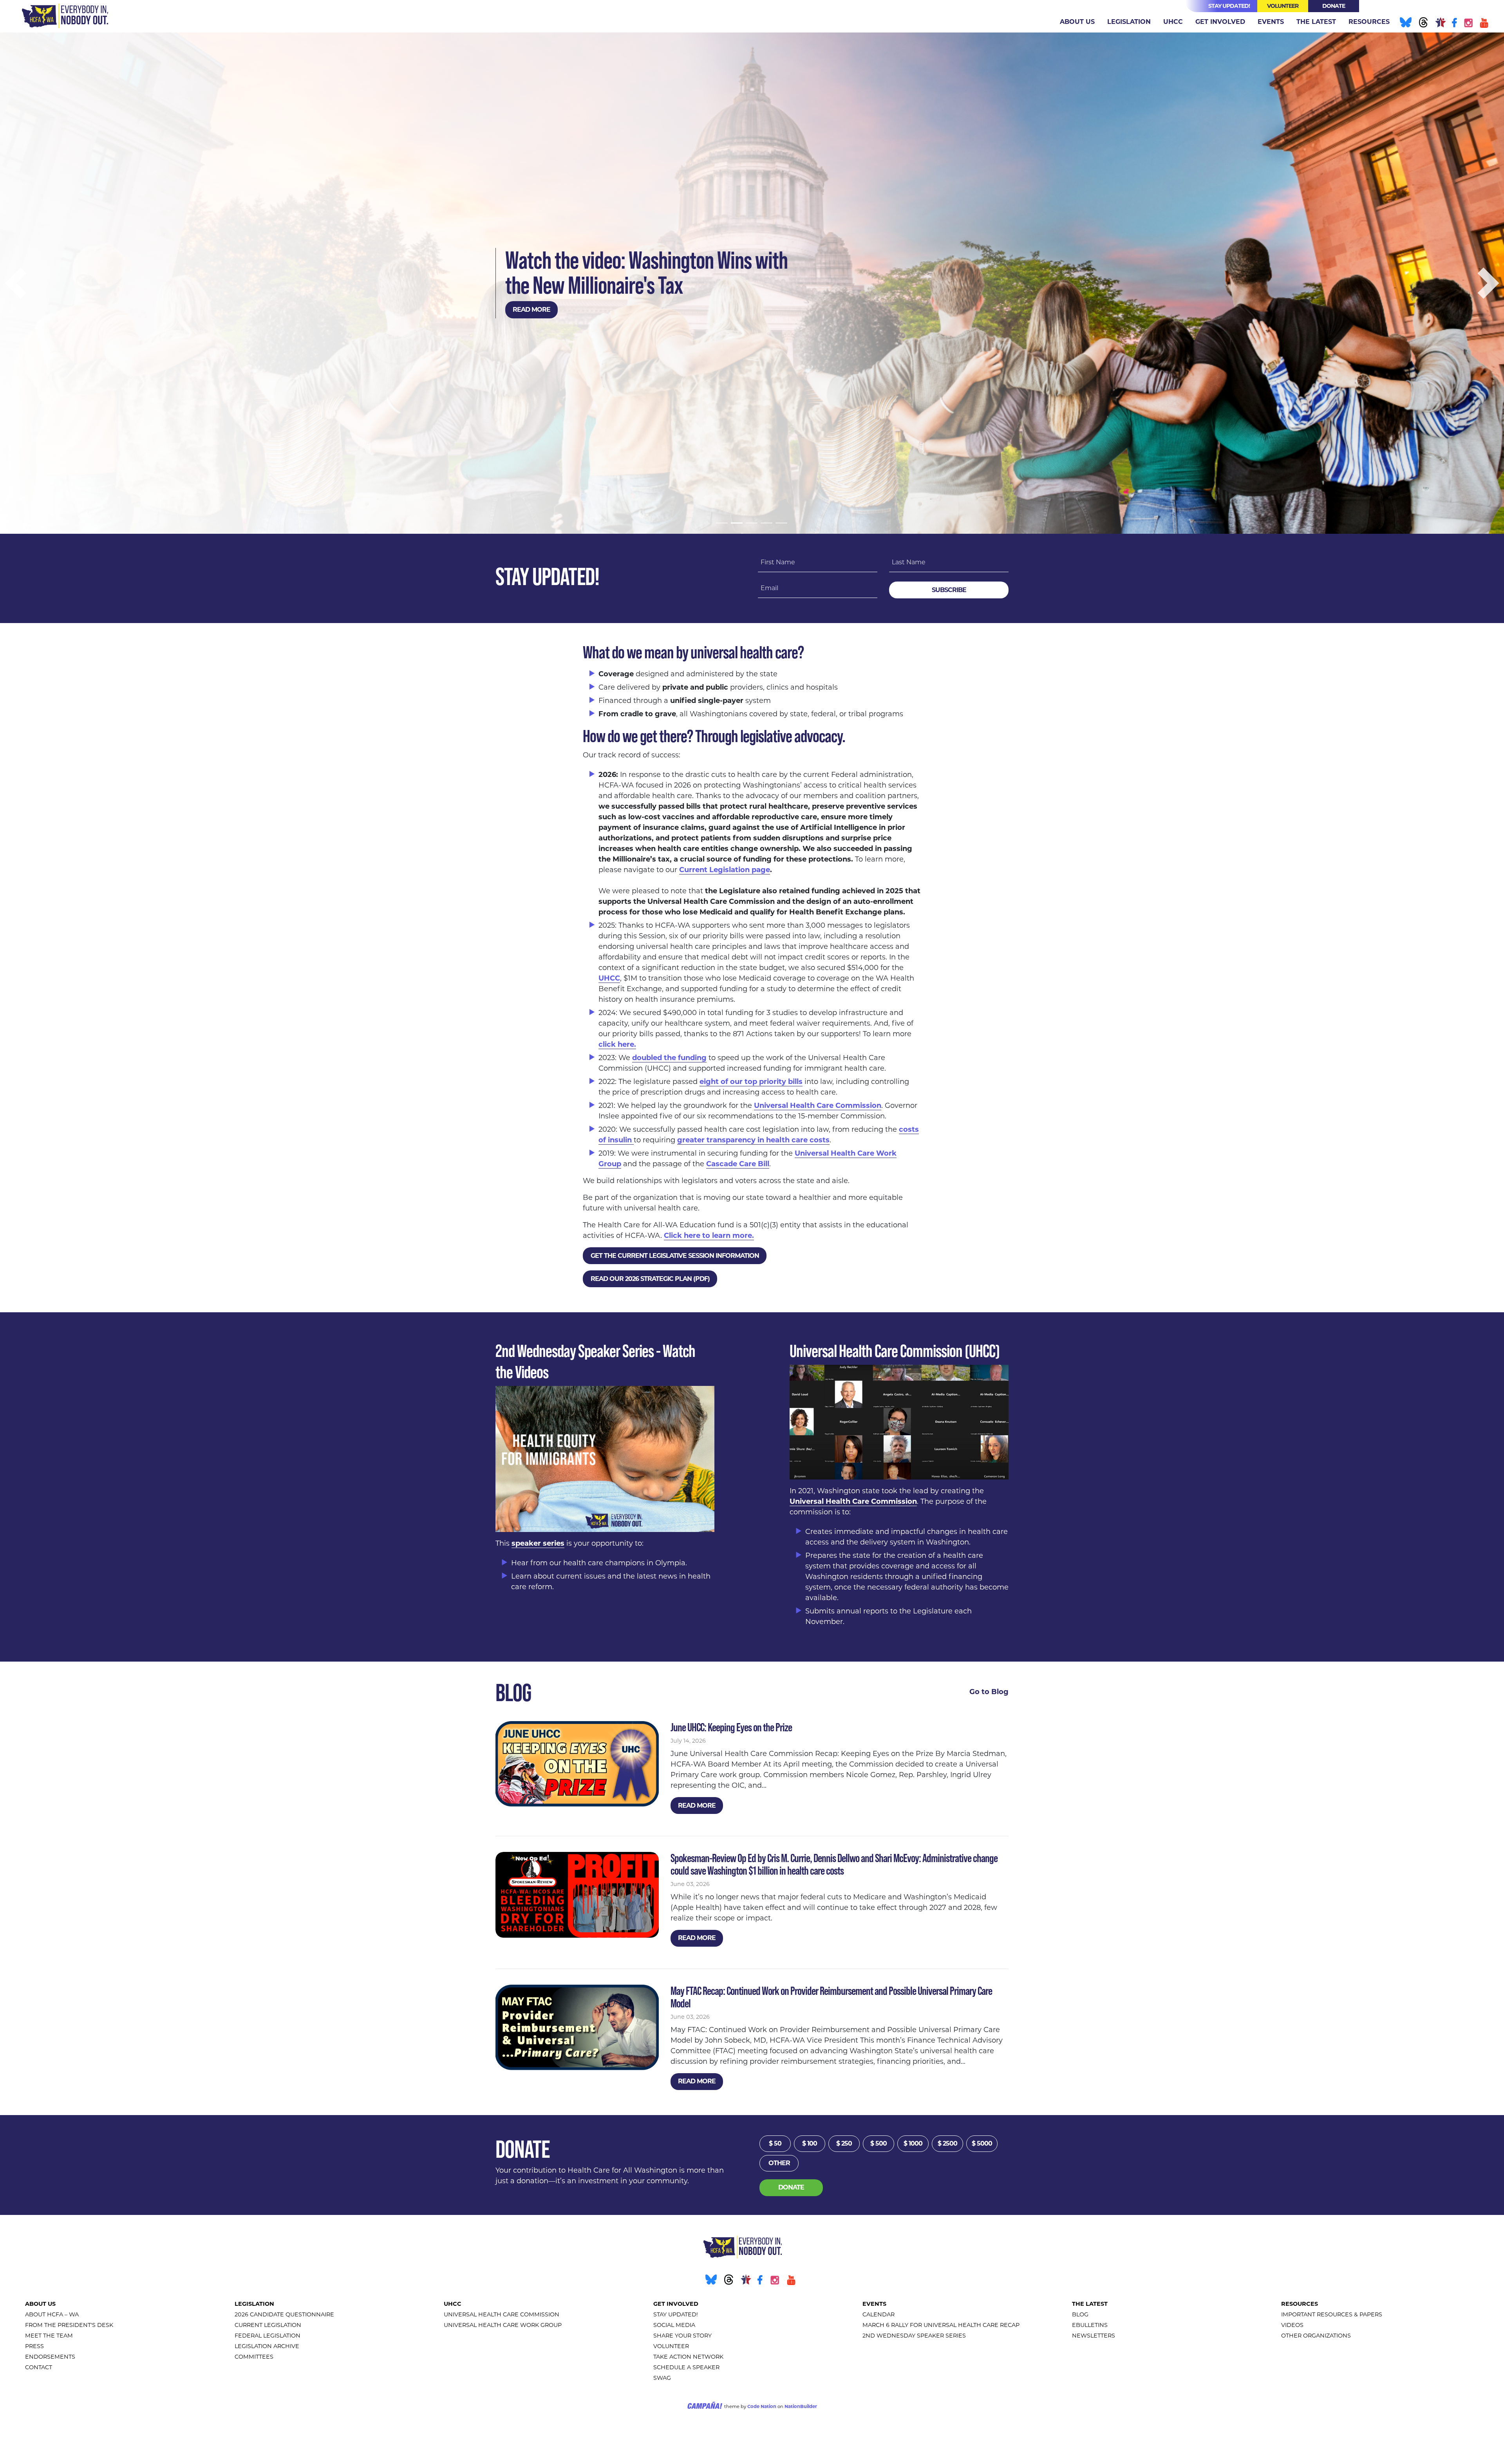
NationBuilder (801, 2406)
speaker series (538, 1543)
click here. (617, 1044)
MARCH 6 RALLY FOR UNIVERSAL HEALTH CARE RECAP (941, 2325)
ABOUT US (40, 2304)
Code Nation (762, 2406)
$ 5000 (982, 2143)
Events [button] (1271, 22)
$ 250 (844, 2143)
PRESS (34, 2346)
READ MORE (531, 310)
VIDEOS (1292, 2325)
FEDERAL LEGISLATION (268, 2336)
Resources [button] (1369, 22)
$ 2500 (947, 2143)
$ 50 (775, 2143)
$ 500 (879, 2143)
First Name (778, 562)
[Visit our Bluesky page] (1405, 24)
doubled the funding (669, 1058)
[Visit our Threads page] (1423, 24)
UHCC (609, 978)
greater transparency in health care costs (753, 1140)
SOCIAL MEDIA (674, 2325)
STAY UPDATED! (676, 2314)
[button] (16, 283)
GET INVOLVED (676, 2304)
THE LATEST (1090, 2304)
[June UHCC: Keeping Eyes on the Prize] (577, 1764)
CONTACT (39, 2367)
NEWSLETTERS (1094, 2336)
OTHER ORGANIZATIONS (1316, 2336)
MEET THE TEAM (49, 2336)
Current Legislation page (725, 870)
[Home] (65, 16)
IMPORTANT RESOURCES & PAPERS (1332, 2314)
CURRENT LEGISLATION (268, 2325)
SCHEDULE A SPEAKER (686, 2367)
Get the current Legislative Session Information (675, 1256)
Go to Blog (989, 1692)
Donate (1334, 6)
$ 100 (810, 2143)
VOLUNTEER (671, 2346)
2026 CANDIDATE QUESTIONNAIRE (284, 2314)
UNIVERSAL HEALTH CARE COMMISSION (502, 2314)
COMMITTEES (254, 2357)
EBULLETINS (1090, 2325)
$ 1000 (913, 2143)
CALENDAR (879, 2314)
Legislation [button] (1129, 22)
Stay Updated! (1229, 6)
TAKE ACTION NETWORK (688, 2357)
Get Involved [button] (1220, 22)
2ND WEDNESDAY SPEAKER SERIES (914, 2336)
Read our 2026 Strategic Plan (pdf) (650, 1279)
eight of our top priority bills (751, 1082)
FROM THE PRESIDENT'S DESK (69, 2325)
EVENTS (874, 2304)
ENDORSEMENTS (50, 2357)
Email (769, 588)
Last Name (909, 562)
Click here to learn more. (709, 1236)
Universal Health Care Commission (818, 1106)
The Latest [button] (1316, 22)
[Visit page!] (1455, 24)
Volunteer (1283, 6)
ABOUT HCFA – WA (52, 2314)
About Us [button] (1077, 22)
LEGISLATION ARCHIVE (267, 2346)
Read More (697, 1806)
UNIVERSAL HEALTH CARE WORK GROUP (503, 2325)
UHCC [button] (1173, 22)
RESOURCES (1300, 2304)
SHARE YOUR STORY (682, 2336)
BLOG (1080, 2314)
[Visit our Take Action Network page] (1440, 24)
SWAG (662, 2378)
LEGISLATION (254, 2304)
